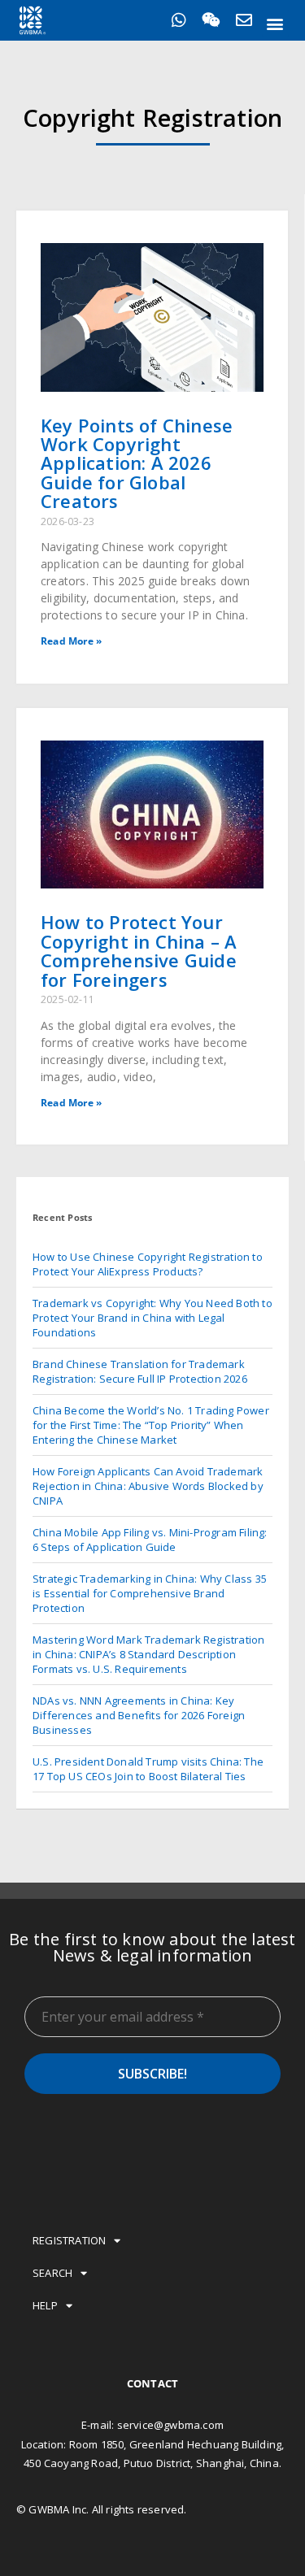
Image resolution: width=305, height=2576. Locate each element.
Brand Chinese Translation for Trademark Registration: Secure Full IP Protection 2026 (140, 1371)
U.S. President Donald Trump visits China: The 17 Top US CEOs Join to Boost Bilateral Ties (148, 1769)
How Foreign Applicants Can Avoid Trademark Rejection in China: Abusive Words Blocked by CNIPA (148, 1486)
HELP (45, 2305)
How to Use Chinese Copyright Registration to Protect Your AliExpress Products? (148, 1264)
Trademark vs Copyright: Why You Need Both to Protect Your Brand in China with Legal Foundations (152, 1318)
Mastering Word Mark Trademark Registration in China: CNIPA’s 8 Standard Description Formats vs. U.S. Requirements (148, 1654)
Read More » (71, 641)
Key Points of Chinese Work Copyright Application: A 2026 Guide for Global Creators (137, 463)
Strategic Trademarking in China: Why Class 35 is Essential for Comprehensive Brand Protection (150, 1593)
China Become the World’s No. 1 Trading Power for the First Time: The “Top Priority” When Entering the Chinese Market (151, 1425)
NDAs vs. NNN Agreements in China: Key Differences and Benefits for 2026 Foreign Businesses (139, 1715)
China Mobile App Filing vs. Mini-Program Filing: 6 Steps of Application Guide (150, 1540)
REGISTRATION (69, 2240)
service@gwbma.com (170, 2425)
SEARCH (52, 2273)
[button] (275, 23)
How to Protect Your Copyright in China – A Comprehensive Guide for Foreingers (139, 950)
